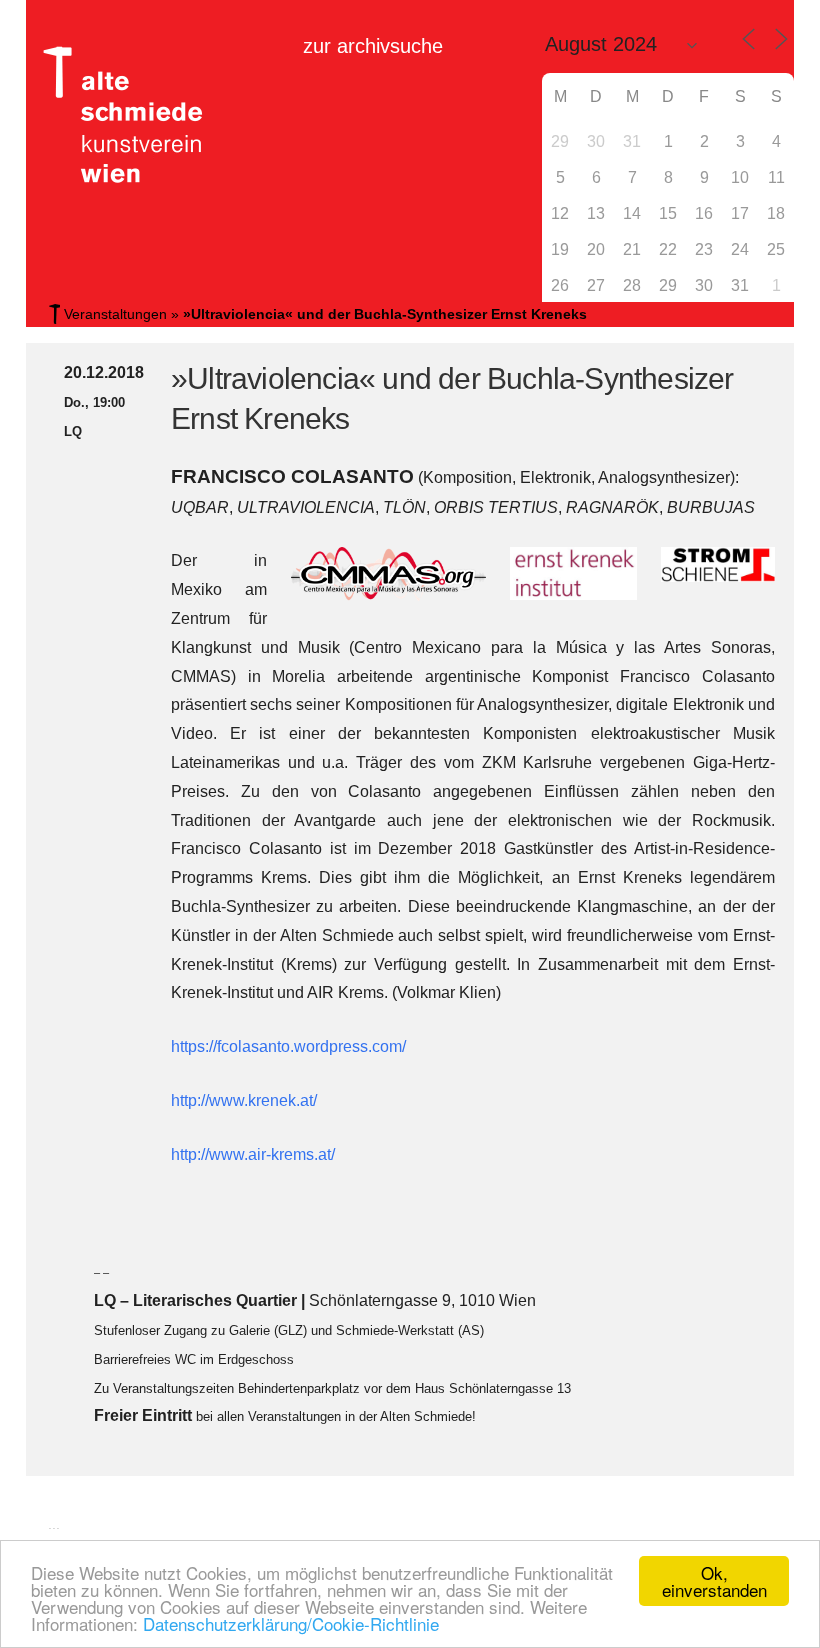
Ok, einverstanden (714, 1581)
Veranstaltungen (115, 314)
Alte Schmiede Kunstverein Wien (116, 115)
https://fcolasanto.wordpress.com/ (288, 1046)
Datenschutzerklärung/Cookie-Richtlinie (291, 1623)
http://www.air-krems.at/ (253, 1154)
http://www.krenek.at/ (244, 1100)
